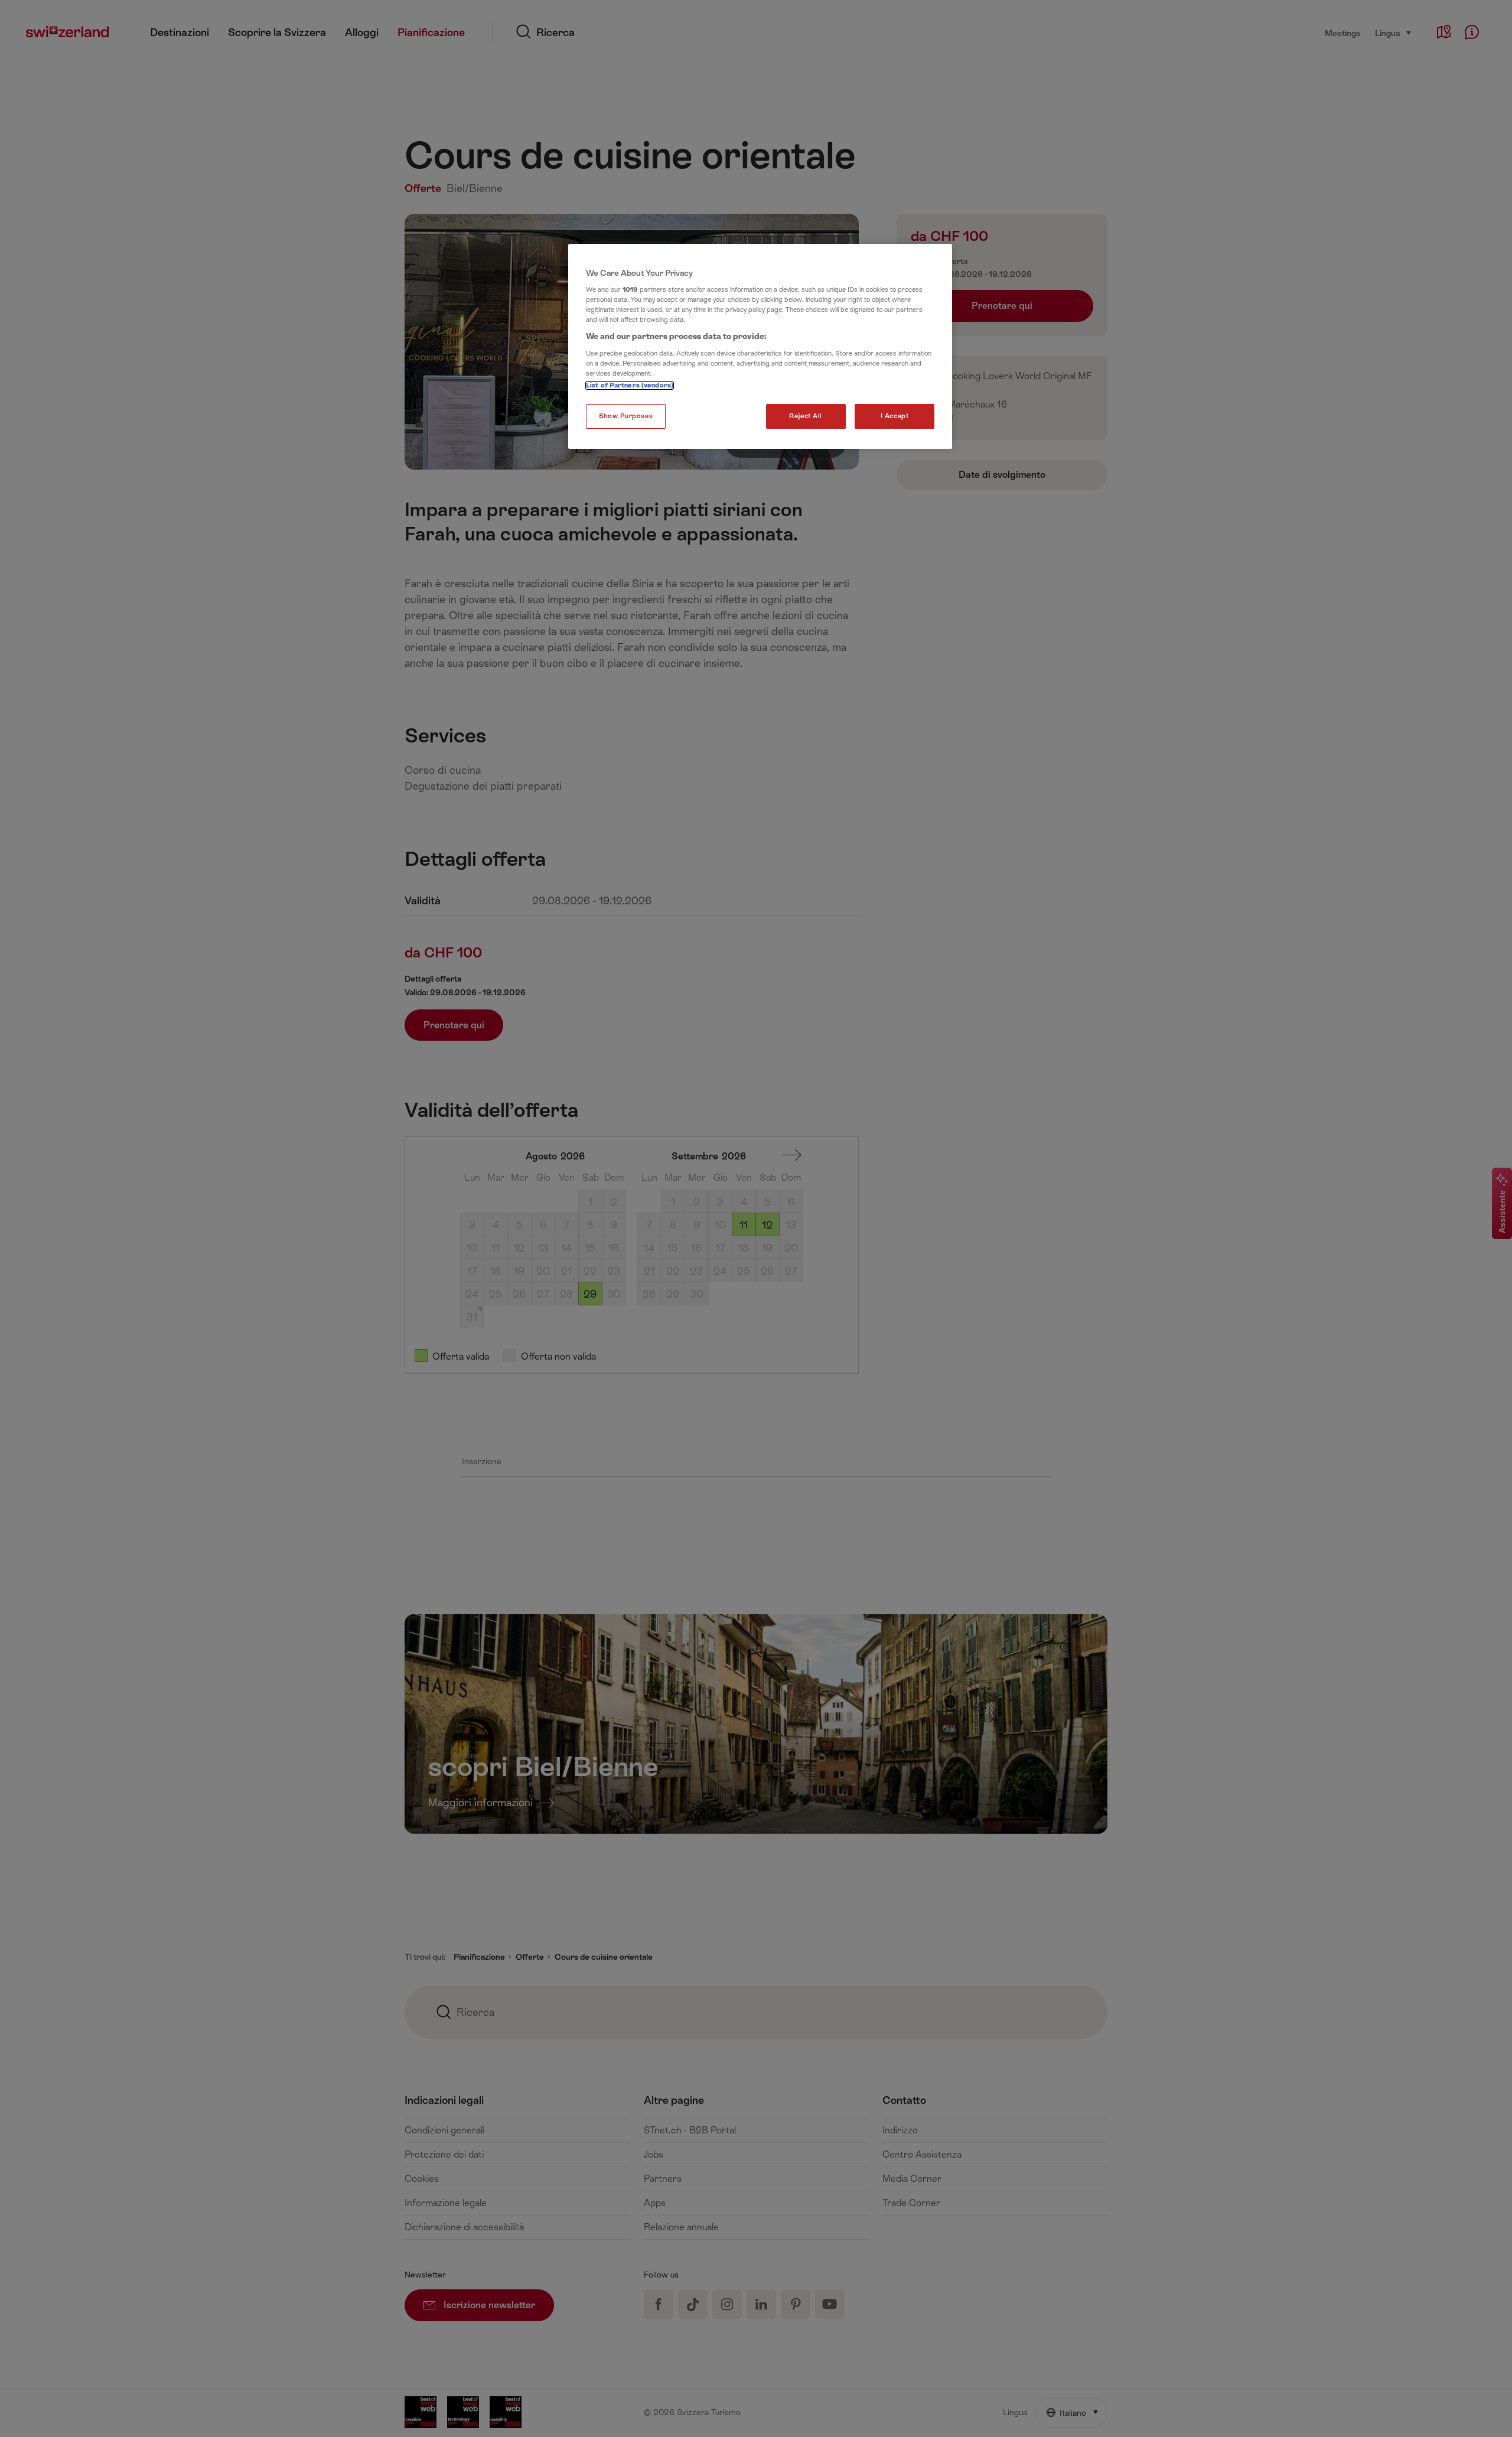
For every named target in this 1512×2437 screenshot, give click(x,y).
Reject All (806, 416)
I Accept (895, 416)
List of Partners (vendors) (630, 385)
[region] (760, 347)
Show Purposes (626, 416)
